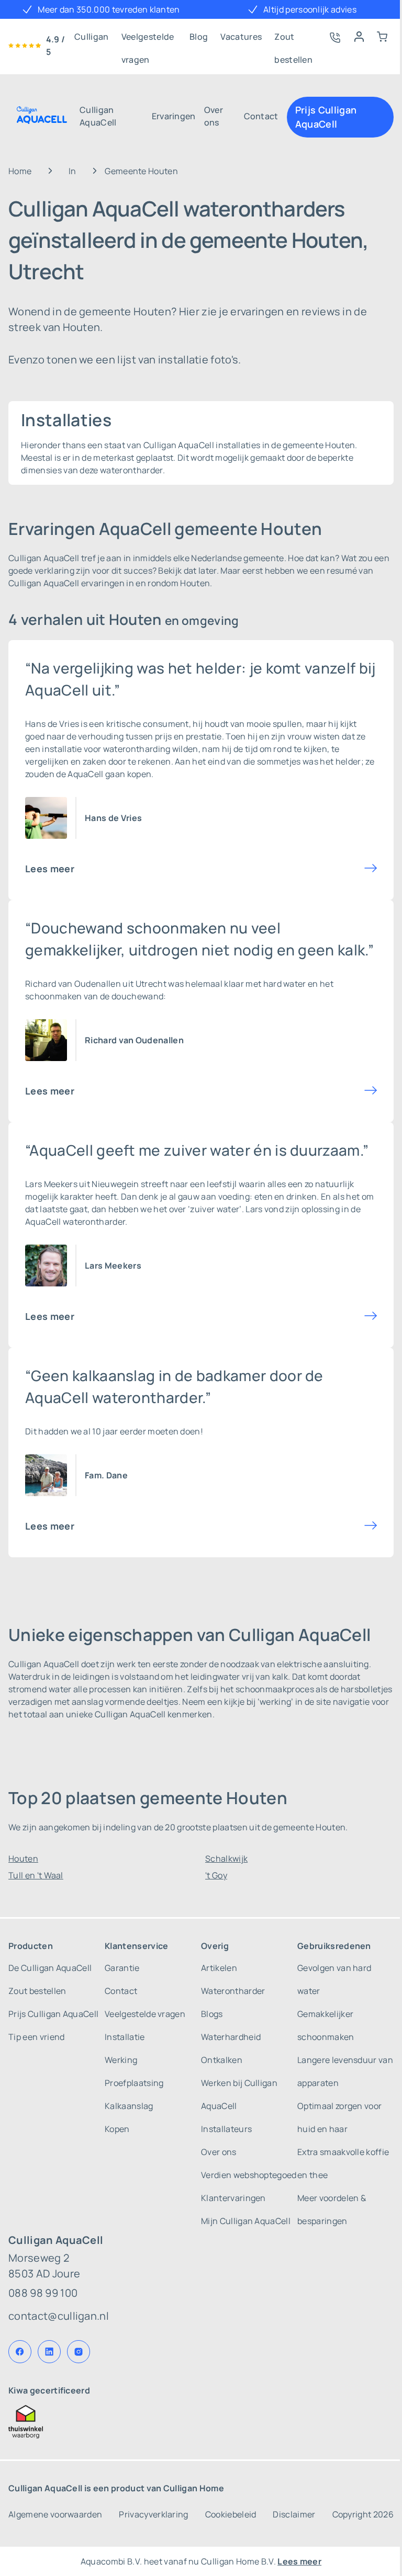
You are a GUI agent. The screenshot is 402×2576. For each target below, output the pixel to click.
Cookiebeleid (231, 2514)
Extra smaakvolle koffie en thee (343, 2163)
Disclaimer (294, 2514)
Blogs (212, 2014)
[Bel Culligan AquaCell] (334, 37)
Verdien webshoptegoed (249, 2175)
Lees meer (50, 869)
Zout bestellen (293, 39)
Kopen (117, 2129)
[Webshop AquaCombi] (382, 37)
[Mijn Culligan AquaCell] (359, 37)
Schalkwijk (226, 1859)
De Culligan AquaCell (50, 1968)
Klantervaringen (233, 2198)
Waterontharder (233, 1991)
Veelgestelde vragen (148, 39)
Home (20, 171)
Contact (261, 116)
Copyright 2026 (363, 2514)
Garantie (122, 1968)
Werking (121, 2060)
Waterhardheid (231, 2037)
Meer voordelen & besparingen (332, 2209)
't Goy (216, 1875)
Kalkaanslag (129, 2106)
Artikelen (219, 1968)
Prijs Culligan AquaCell (326, 117)
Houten (23, 1859)
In (72, 171)
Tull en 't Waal (36, 1875)
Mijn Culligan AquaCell (246, 2221)
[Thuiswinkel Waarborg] (201, 2422)
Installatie (125, 2037)
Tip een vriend (36, 2037)
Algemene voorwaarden (55, 2514)
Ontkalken (222, 2060)
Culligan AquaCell (98, 116)
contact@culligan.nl (59, 2316)
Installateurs (226, 2129)
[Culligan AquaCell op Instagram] (79, 2352)
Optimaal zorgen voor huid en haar (339, 2117)
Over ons (214, 116)
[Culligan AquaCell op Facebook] (20, 2352)
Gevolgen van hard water (334, 1979)
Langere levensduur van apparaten (345, 2071)
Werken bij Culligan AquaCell (239, 2094)
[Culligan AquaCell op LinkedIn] (49, 2352)
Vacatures (241, 37)
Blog (199, 37)
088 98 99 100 (43, 2293)
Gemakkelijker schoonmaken (326, 2025)
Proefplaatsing (134, 2083)
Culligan (92, 37)
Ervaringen (174, 116)
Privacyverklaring (153, 2514)
